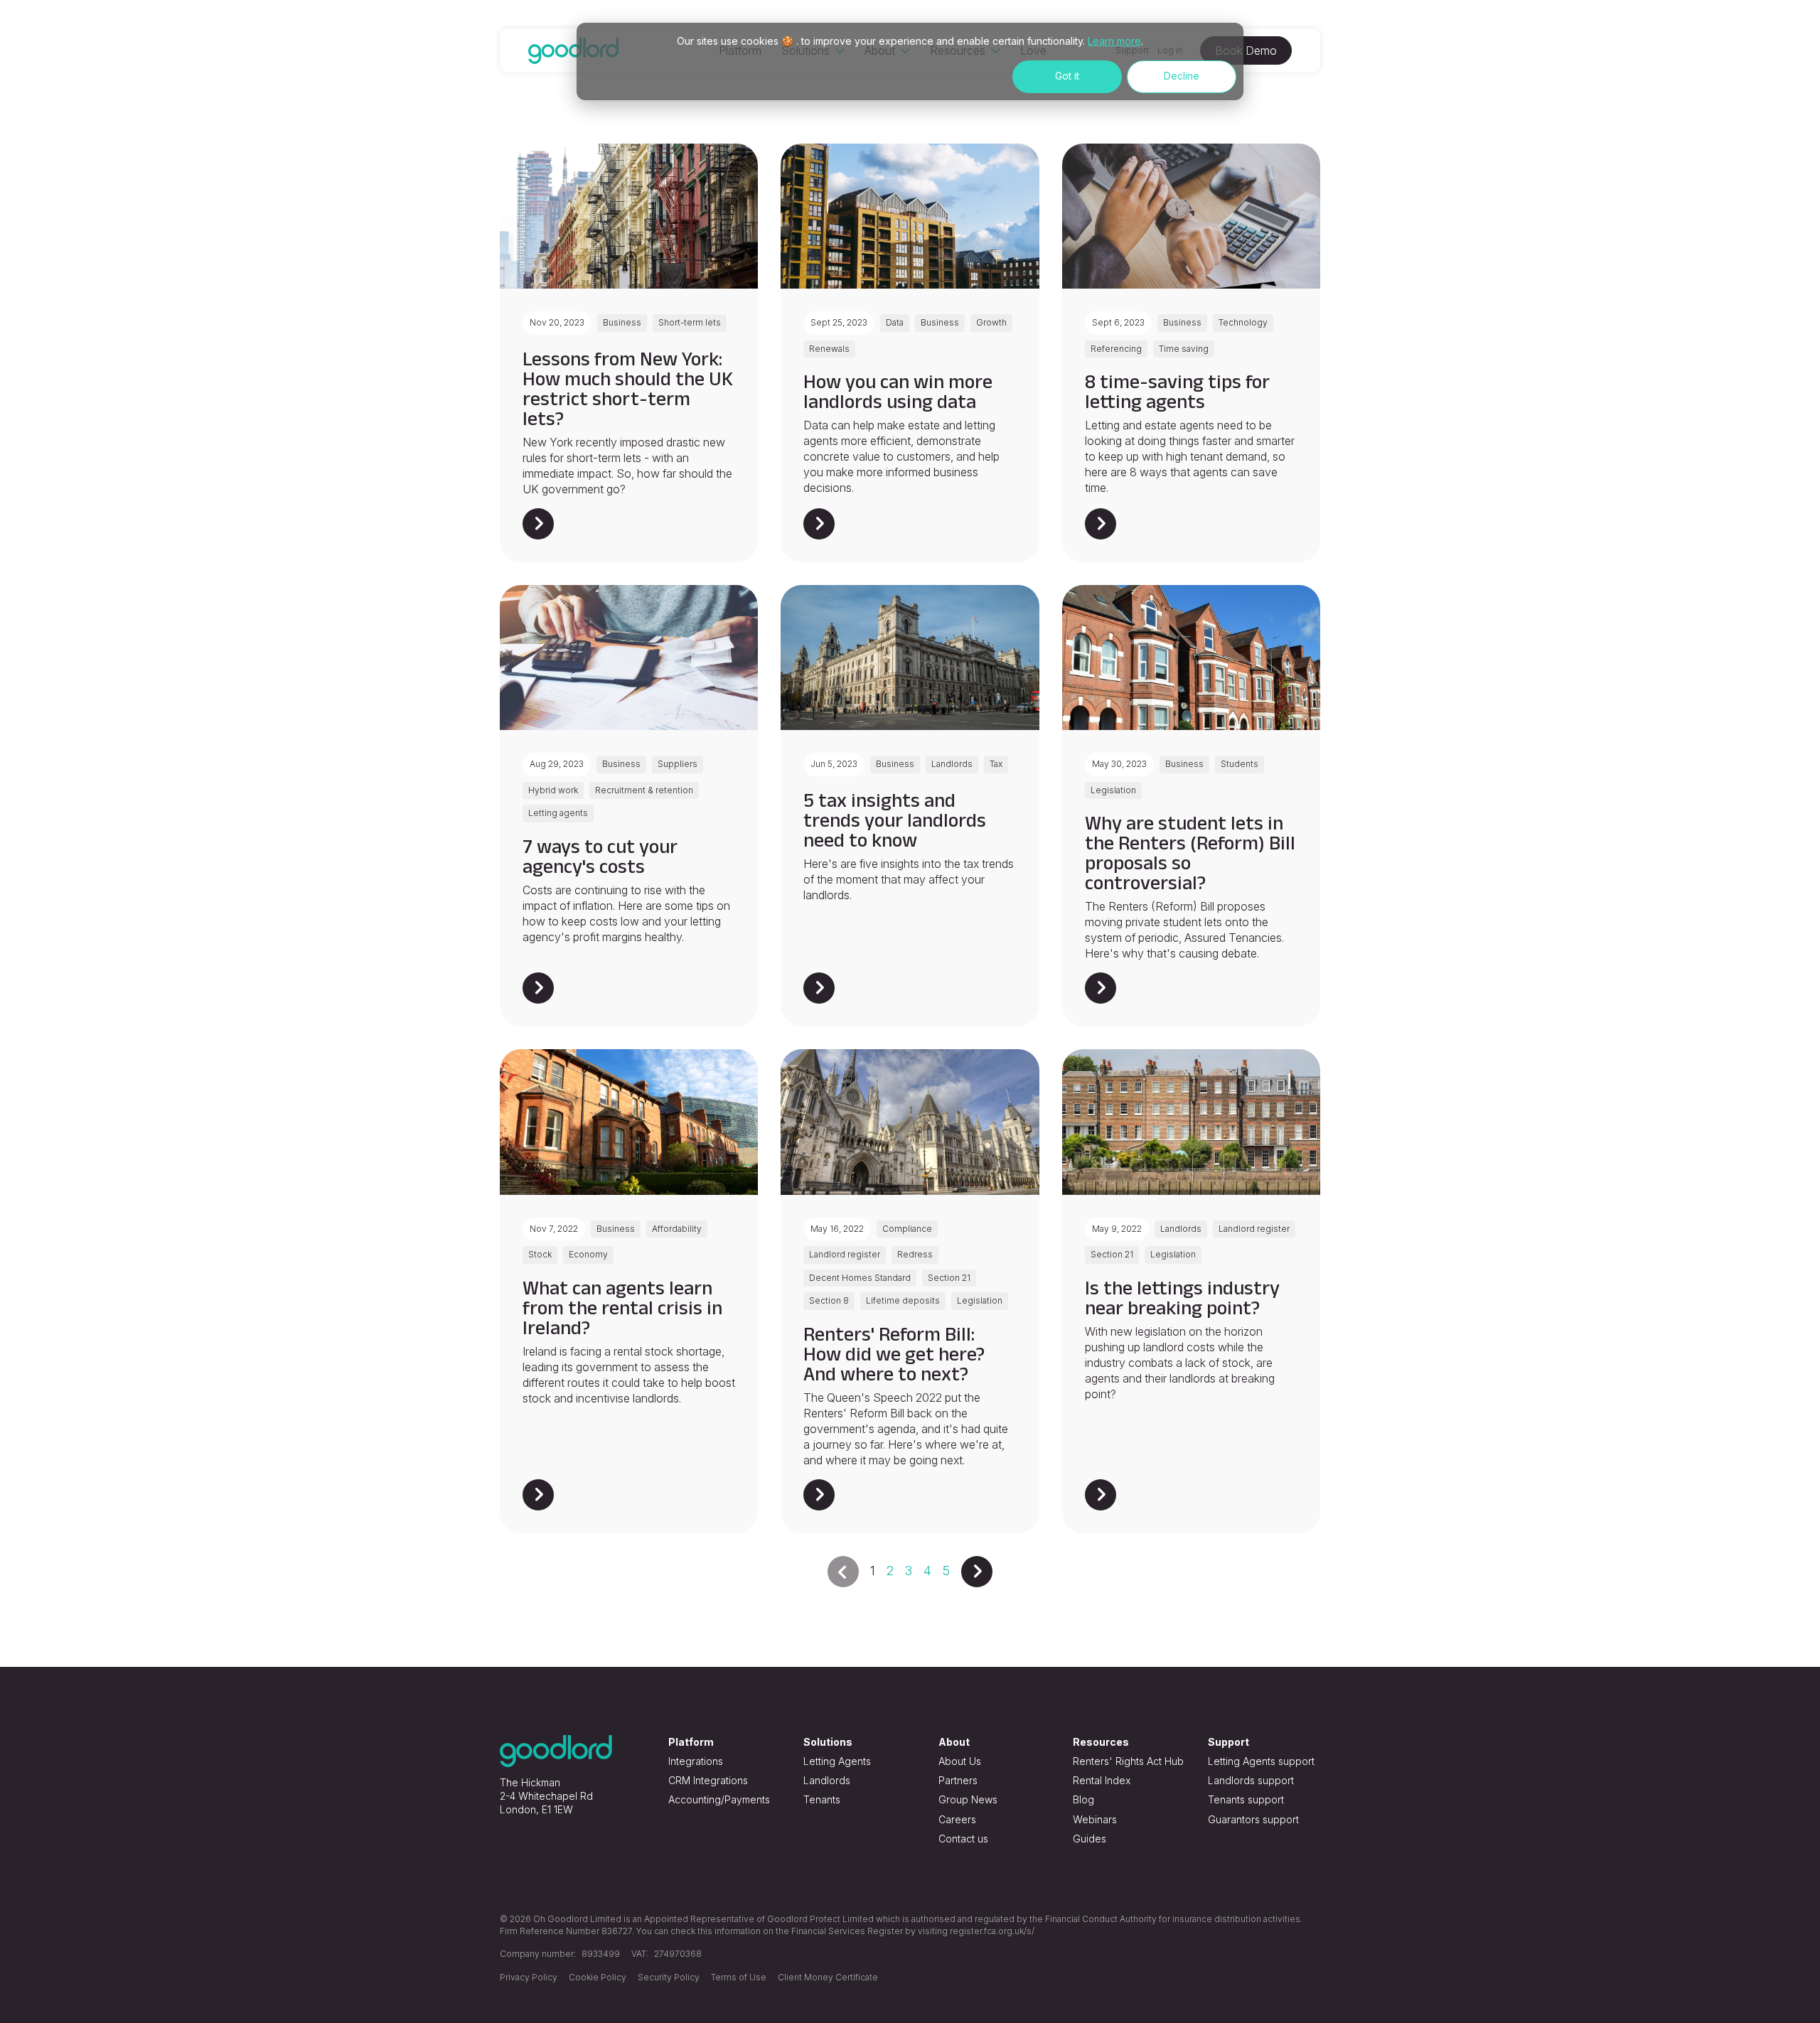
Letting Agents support (1261, 1761)
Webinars (1095, 1819)
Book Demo (1246, 50)
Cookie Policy (598, 1977)
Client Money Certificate (828, 1977)
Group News (968, 1799)
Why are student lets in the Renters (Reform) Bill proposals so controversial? (1190, 853)
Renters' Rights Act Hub (1128, 1761)
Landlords (827, 1780)
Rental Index (1102, 1780)
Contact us (963, 1839)
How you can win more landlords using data (898, 391)
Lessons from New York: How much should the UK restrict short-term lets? (628, 388)
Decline (1182, 76)
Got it (1067, 76)
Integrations (696, 1761)
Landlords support (1251, 1780)
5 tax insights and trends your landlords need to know (895, 820)
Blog (1083, 1799)
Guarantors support (1253, 1819)
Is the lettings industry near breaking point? (1182, 1298)
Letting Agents (837, 1761)
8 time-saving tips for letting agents (1177, 391)
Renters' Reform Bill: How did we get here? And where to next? (894, 1354)
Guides (1090, 1839)
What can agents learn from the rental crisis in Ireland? (622, 1308)
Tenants (822, 1799)
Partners (958, 1780)
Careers (957, 1819)
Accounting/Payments (719, 1799)
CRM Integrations (708, 1780)
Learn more (1114, 41)
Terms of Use (739, 1977)
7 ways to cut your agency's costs (600, 856)
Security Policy (669, 1977)
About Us (960, 1761)
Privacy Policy (529, 1977)
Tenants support (1246, 1799)
